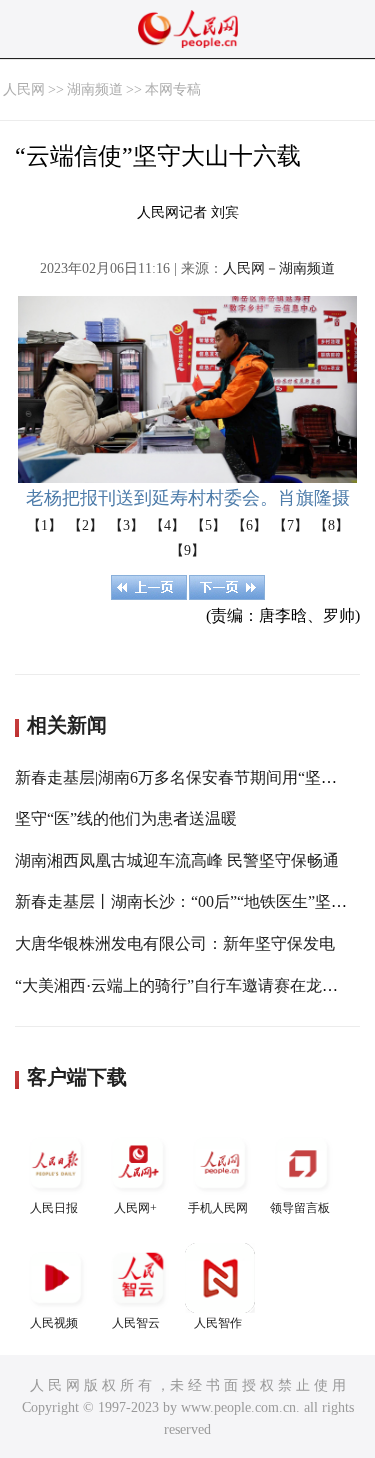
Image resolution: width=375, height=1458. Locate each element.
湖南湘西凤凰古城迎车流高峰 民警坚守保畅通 (177, 860)
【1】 (44, 525)
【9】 (187, 550)
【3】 (126, 525)
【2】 (85, 525)
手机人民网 (218, 1208)
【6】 (249, 525)
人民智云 (136, 1323)
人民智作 (218, 1323)
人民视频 (54, 1323)
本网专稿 (173, 89)
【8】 (331, 525)
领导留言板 (300, 1208)
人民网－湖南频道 (279, 268)
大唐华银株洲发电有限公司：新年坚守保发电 (175, 943)
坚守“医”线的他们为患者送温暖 (126, 818)
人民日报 (54, 1208)
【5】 (208, 525)
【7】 (290, 525)
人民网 (24, 89)
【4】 (167, 525)
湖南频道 (95, 89)
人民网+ (135, 1208)
